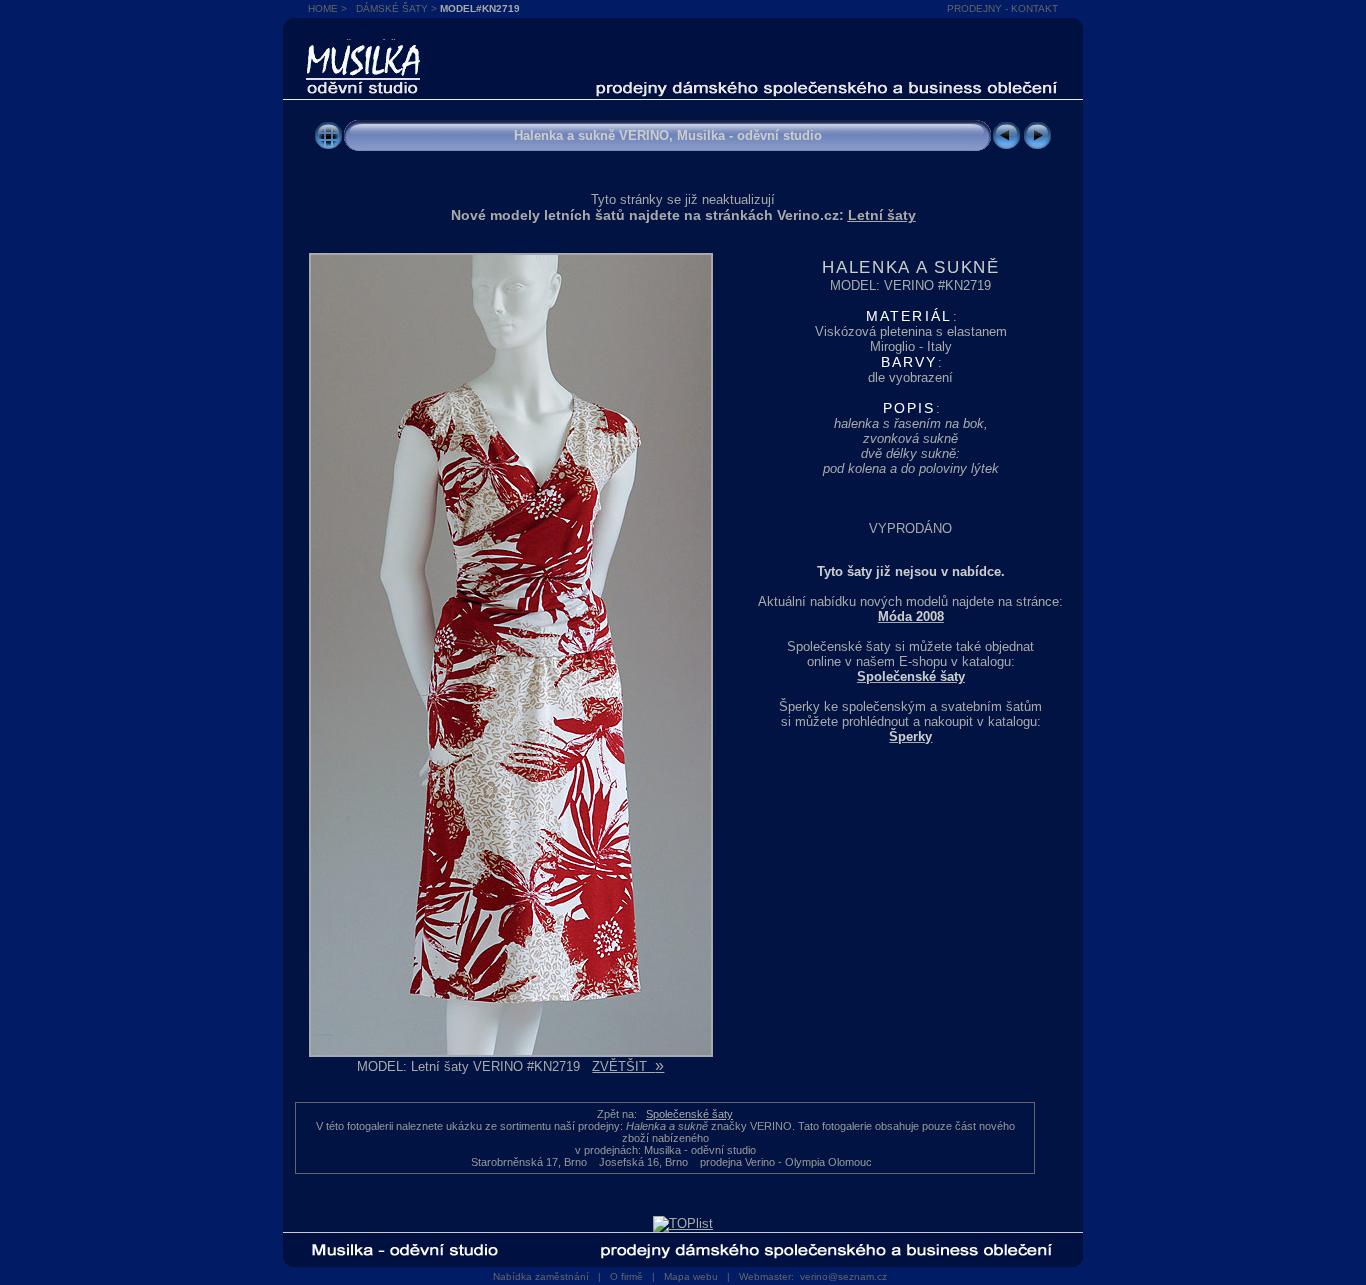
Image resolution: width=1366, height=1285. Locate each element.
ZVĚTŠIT (628, 1066)
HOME (323, 8)
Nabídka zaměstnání (541, 1276)
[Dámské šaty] (328, 146)
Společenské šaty (689, 1114)
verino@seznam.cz (843, 1276)
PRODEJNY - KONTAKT (1002, 8)
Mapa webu (691, 1276)
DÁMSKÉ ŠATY (392, 8)
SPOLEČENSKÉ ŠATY (363, 45)
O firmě (626, 1276)
